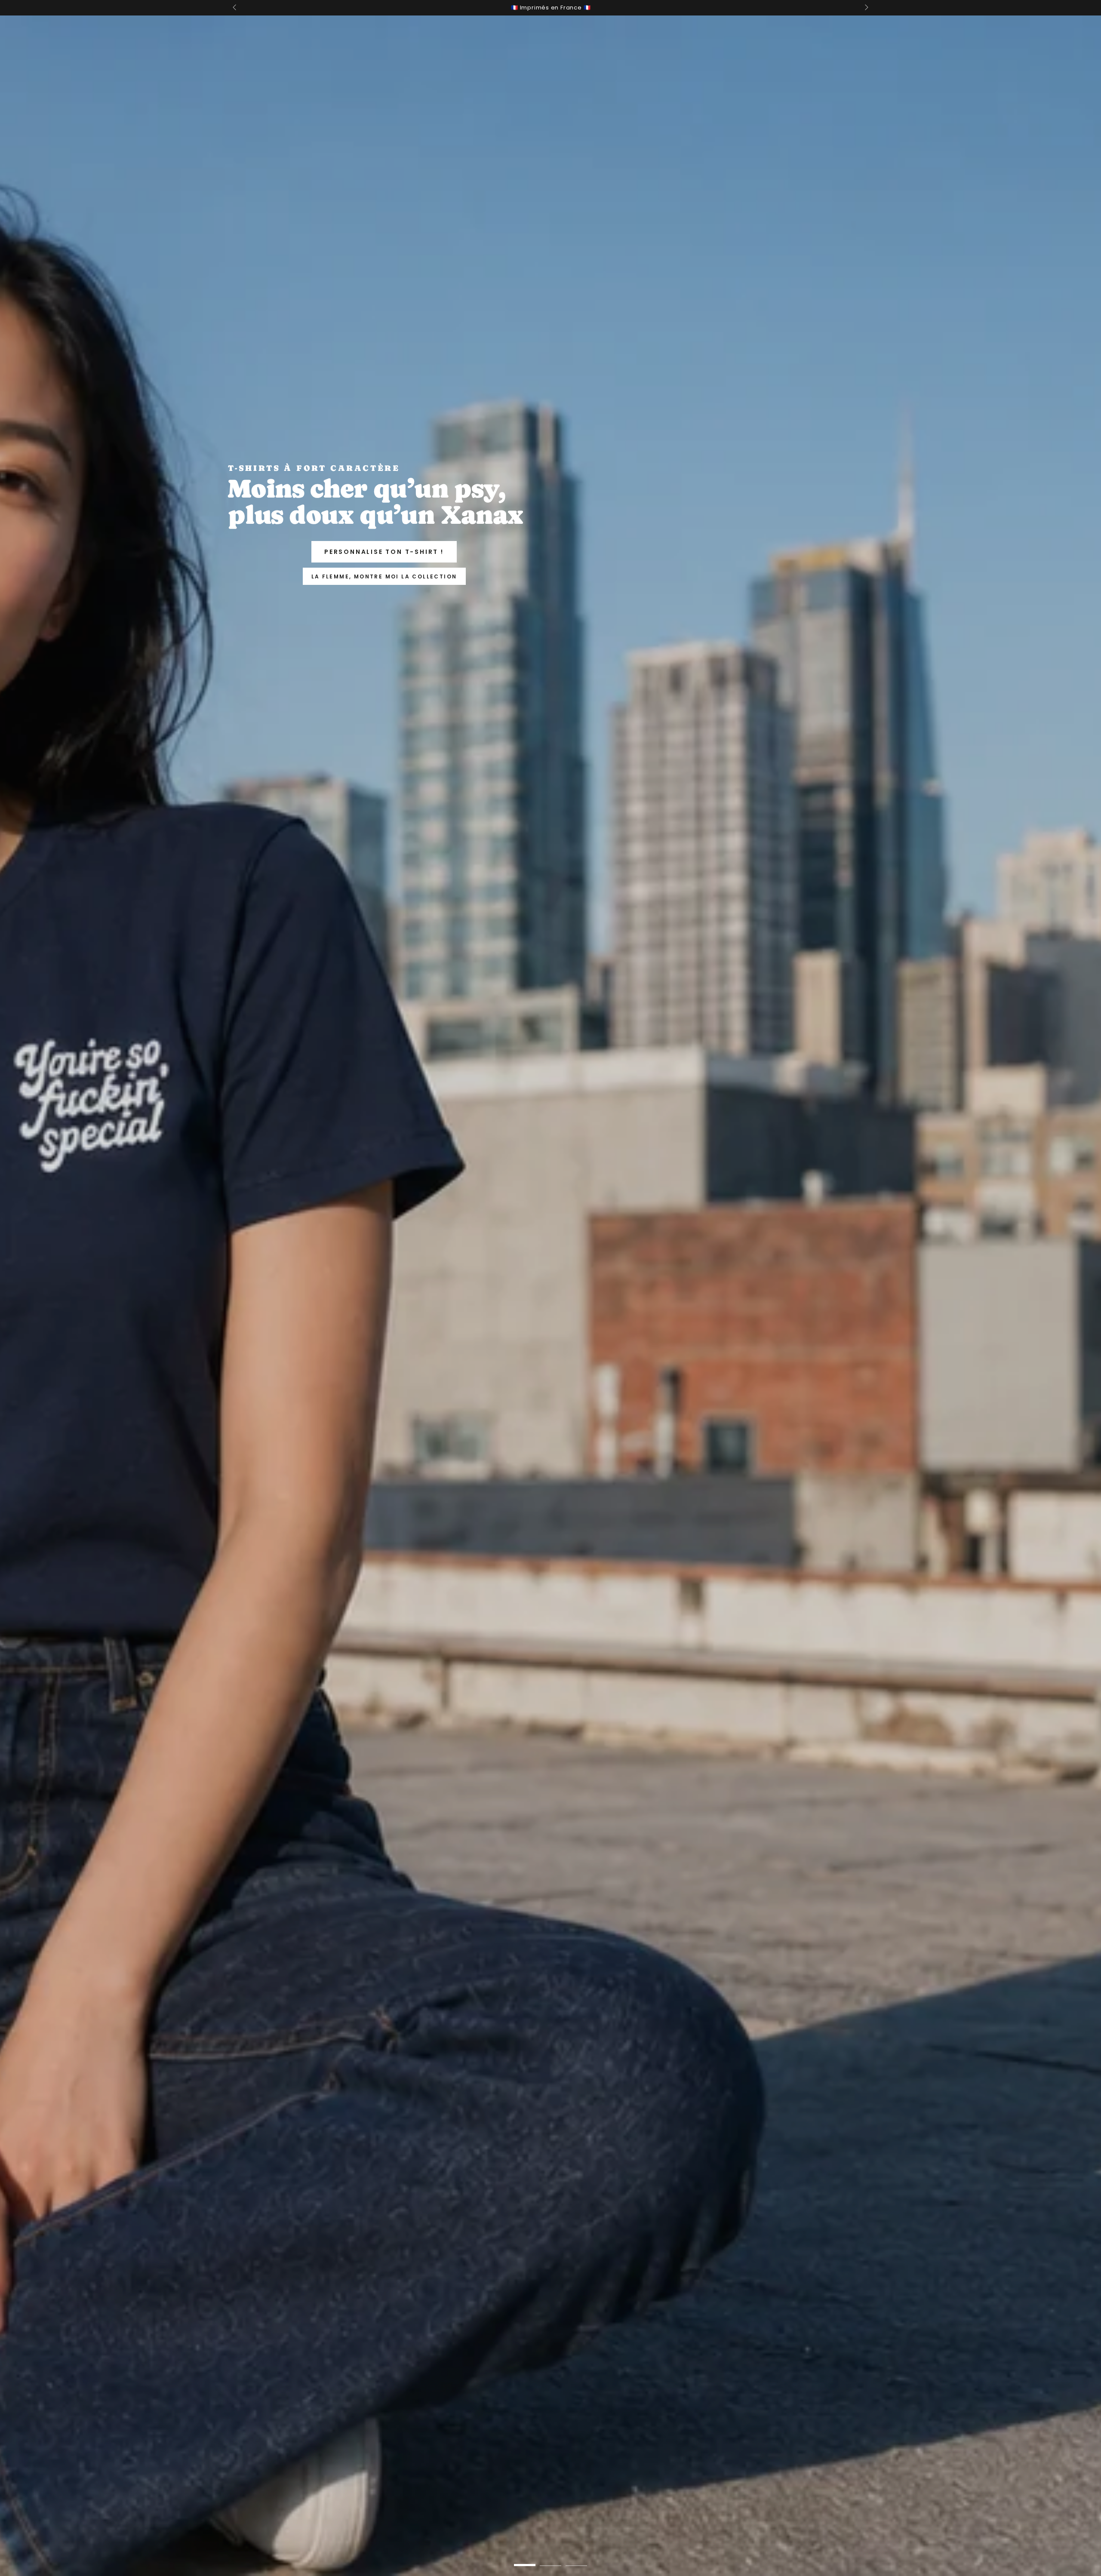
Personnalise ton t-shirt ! (384, 552)
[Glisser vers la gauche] (235, 8)
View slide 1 (525, 2559)
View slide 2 (550, 2559)
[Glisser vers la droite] (866, 8)
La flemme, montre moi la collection (384, 576)
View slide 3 (576, 2559)
